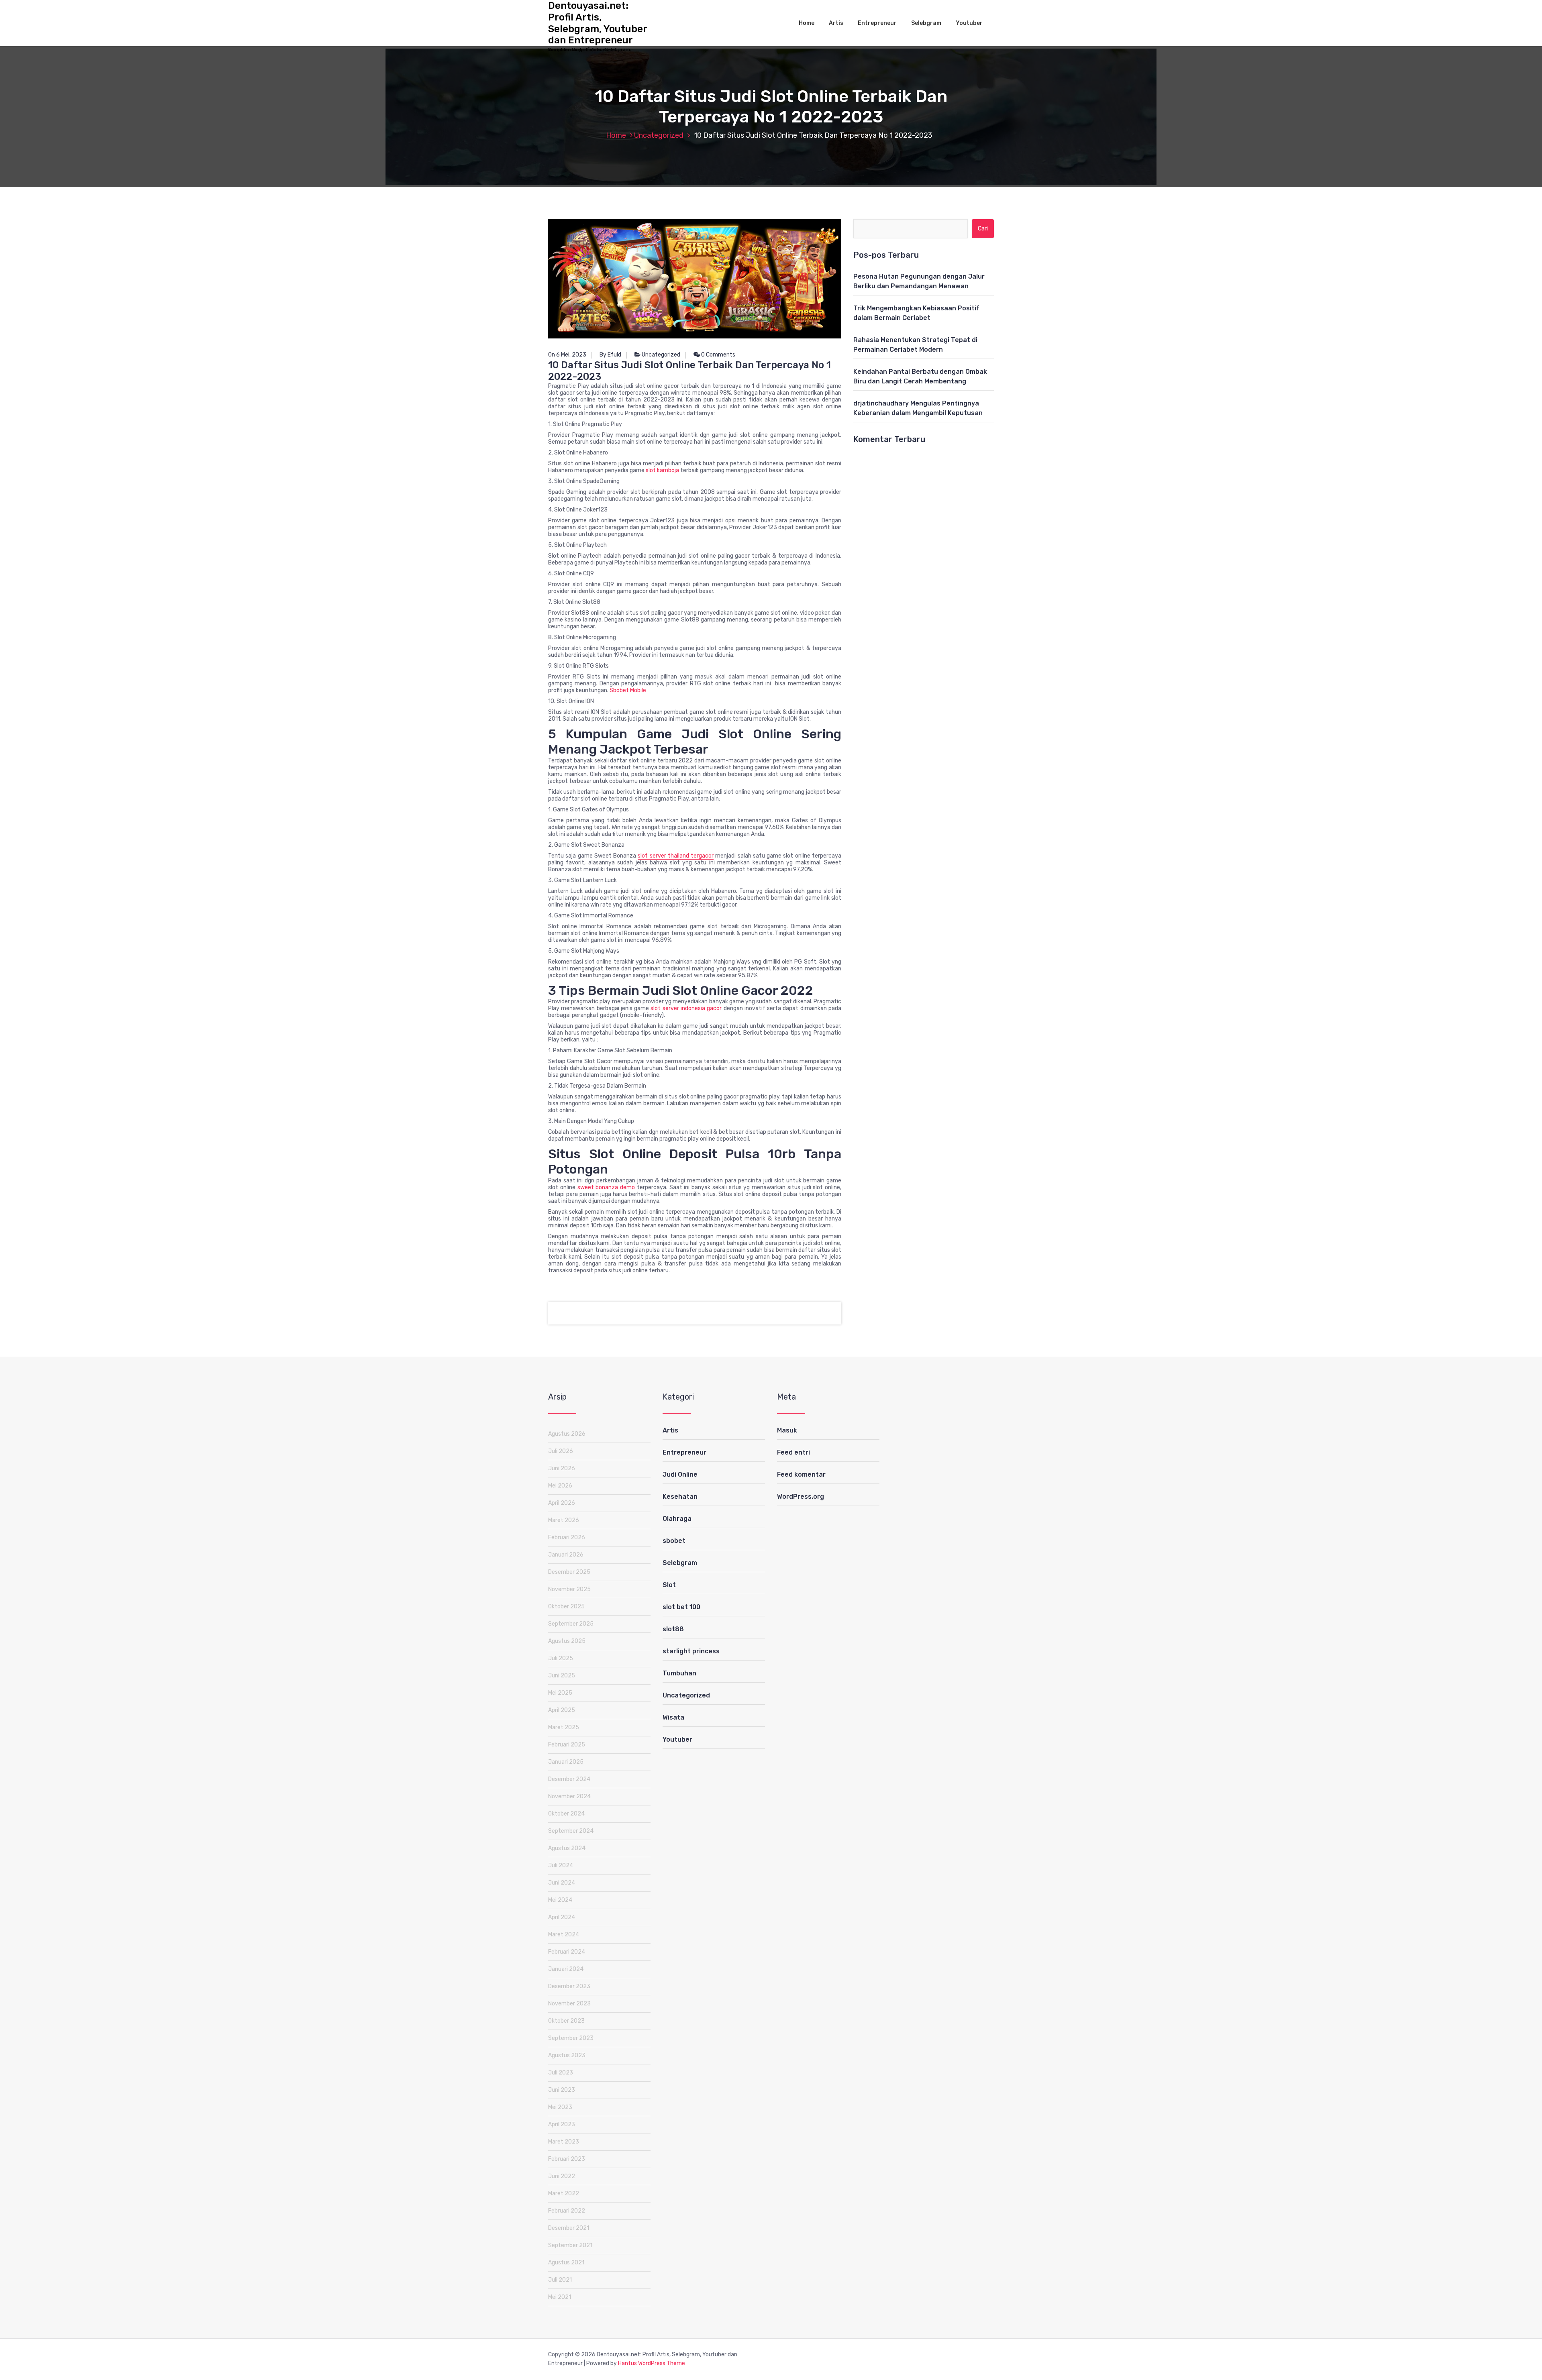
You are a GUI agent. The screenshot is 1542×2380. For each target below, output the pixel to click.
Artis (836, 23)
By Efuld (610, 355)
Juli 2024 (561, 1865)
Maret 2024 (564, 1935)
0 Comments (718, 355)
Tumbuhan (679, 1673)
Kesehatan (680, 1497)
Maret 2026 (564, 1520)
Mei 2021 (560, 2297)
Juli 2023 (561, 2073)
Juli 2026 (561, 1451)
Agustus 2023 (567, 2055)
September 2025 (571, 1624)
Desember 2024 (569, 1779)
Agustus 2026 (567, 1434)
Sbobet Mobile (628, 690)
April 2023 (562, 2124)
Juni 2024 (562, 1883)
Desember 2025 (569, 1572)
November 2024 (569, 1796)
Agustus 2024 (567, 1848)
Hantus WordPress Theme (652, 2363)
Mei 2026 (560, 1486)
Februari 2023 (567, 2159)
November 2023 (569, 2004)
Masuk (787, 1430)
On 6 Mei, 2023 (567, 355)
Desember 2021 (569, 2228)
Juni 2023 (562, 2090)
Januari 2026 (566, 1555)
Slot (669, 1585)
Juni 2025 (562, 1676)
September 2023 (571, 2038)
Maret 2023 (564, 2142)
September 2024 (571, 1831)
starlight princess (691, 1651)
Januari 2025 (566, 1762)
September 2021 (570, 2245)
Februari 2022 (567, 2211)
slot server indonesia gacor (686, 1008)
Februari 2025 (567, 1745)
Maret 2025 (564, 1727)
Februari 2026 (567, 1537)
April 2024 (562, 1917)
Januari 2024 (566, 1969)
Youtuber (969, 23)
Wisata (673, 1717)
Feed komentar (801, 1474)
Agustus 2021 (566, 2263)
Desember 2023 (569, 1986)
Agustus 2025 (567, 1641)
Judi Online (680, 1474)
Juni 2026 (562, 1468)
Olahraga (677, 1519)
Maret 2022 (564, 2194)
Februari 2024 (567, 1952)
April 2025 (562, 1710)
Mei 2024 (560, 1900)
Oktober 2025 (566, 1607)
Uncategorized (659, 135)
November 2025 (569, 1589)
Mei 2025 (560, 1693)
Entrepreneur (877, 23)
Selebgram (926, 23)
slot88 (673, 1629)
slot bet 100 (681, 1607)
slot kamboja (662, 470)
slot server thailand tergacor (676, 856)
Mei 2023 (560, 2107)
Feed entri (793, 1452)
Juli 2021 (560, 2280)
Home (807, 23)
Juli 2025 (561, 1658)
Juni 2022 (562, 2176)
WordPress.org (801, 1497)
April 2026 (562, 1503)
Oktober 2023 (566, 2021)
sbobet (674, 1541)
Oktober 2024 (566, 1814)
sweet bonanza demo (606, 1187)
